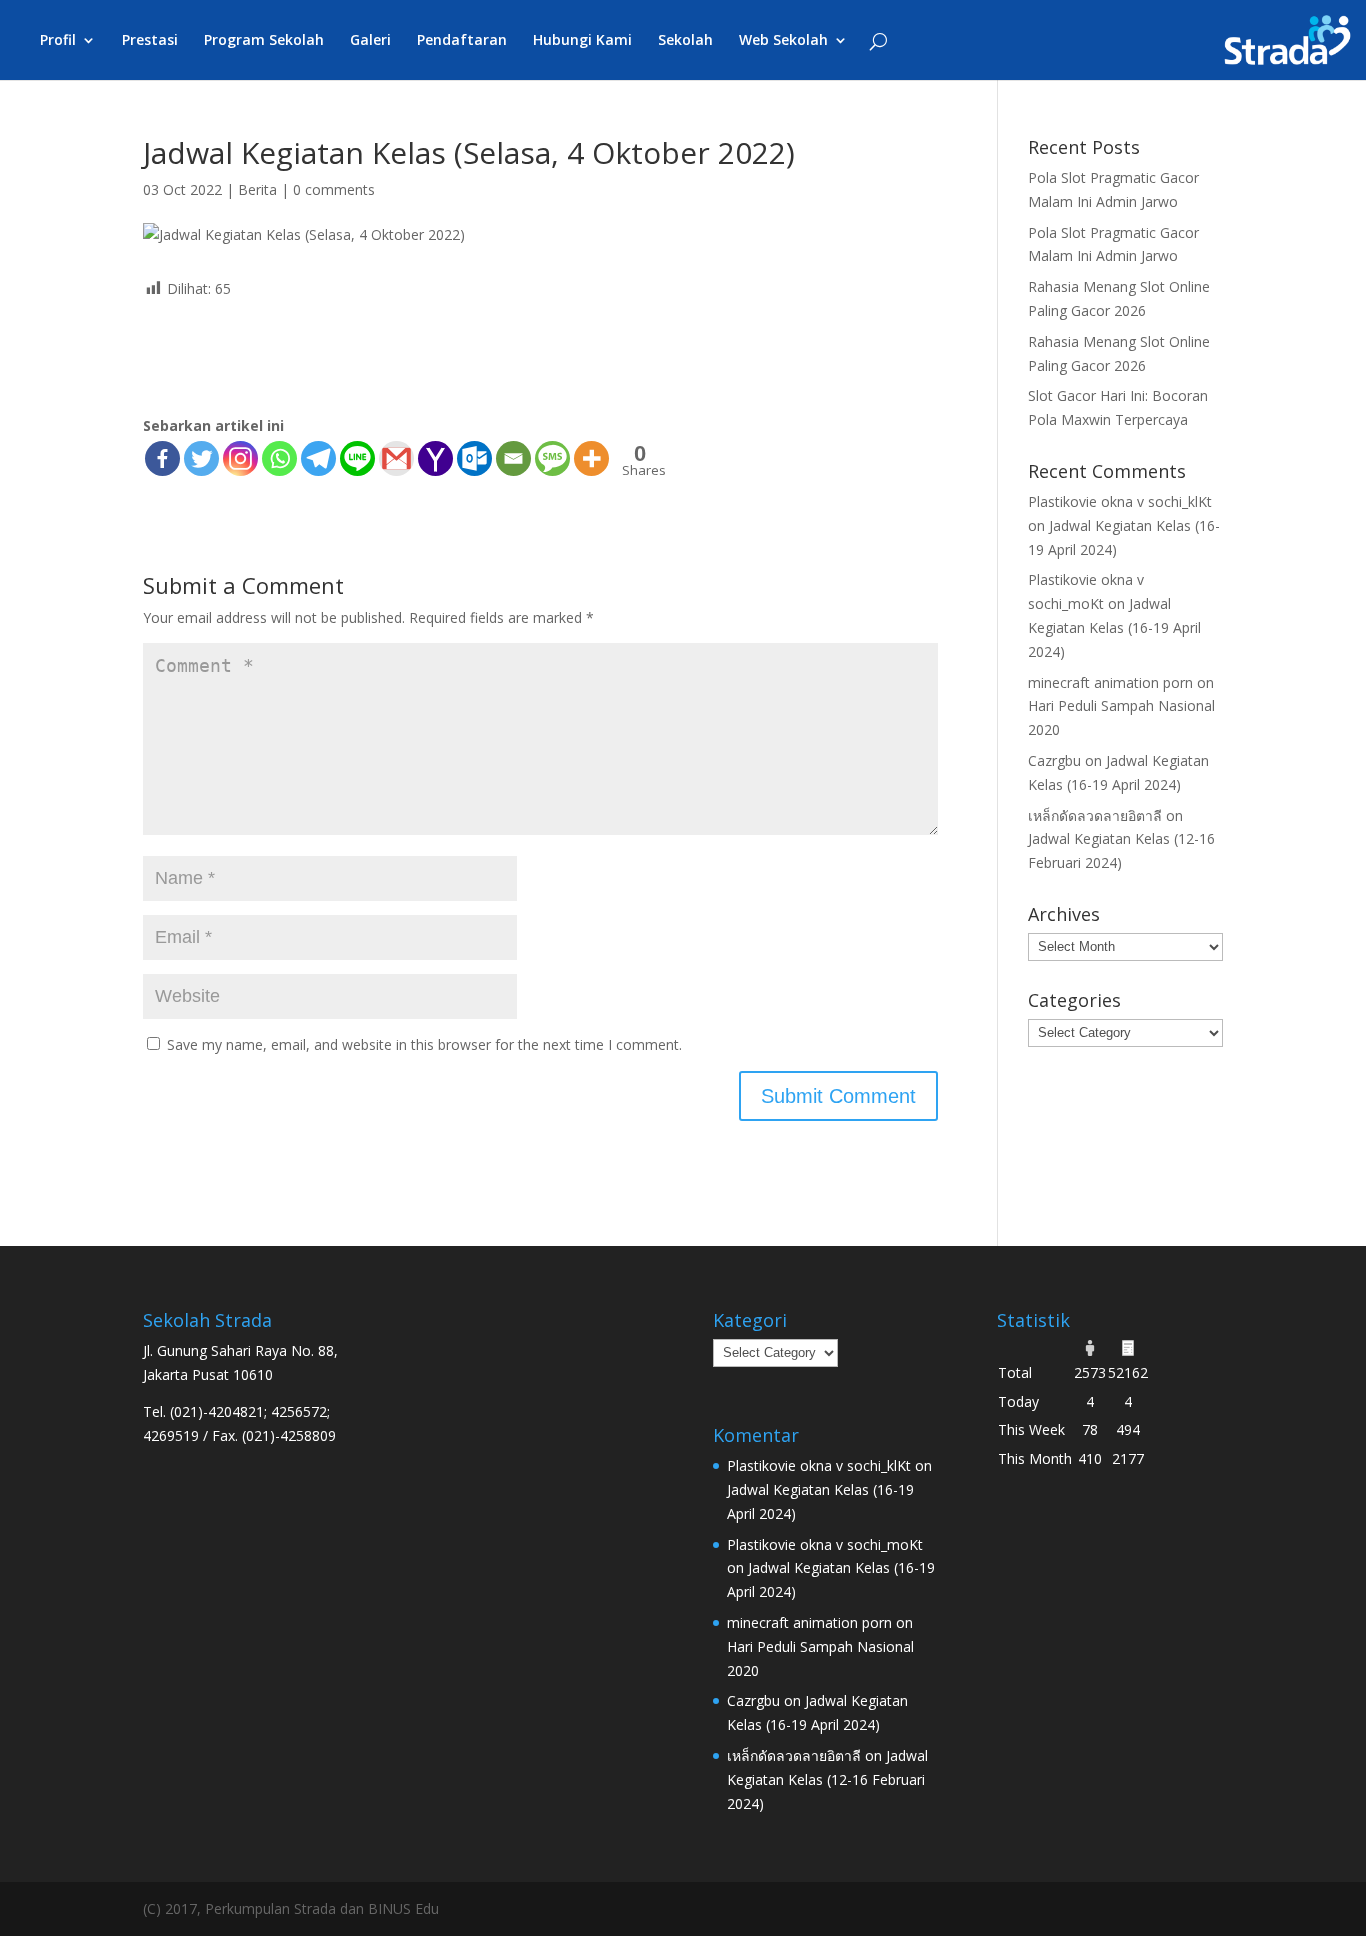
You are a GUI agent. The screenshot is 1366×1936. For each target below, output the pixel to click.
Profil (58, 41)
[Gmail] (396, 458)
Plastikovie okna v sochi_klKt (1120, 501)
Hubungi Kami (582, 41)
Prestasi (150, 41)
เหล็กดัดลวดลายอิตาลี (1095, 815)
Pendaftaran (462, 41)
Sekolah (685, 41)
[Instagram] (240, 458)
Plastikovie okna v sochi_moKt (825, 1544)
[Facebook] (162, 458)
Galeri (370, 41)
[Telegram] (318, 458)
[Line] (357, 458)
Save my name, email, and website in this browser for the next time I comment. (424, 1044)
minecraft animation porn (1110, 682)
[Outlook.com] (474, 458)
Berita (257, 189)
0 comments (334, 189)
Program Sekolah (264, 41)
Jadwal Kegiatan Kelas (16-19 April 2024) (1114, 627)
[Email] (513, 458)
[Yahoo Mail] (435, 458)
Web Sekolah (783, 41)
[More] (591, 458)
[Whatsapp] (279, 458)
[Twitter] (201, 458)
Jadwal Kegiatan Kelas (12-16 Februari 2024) (827, 1779)
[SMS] (552, 458)
